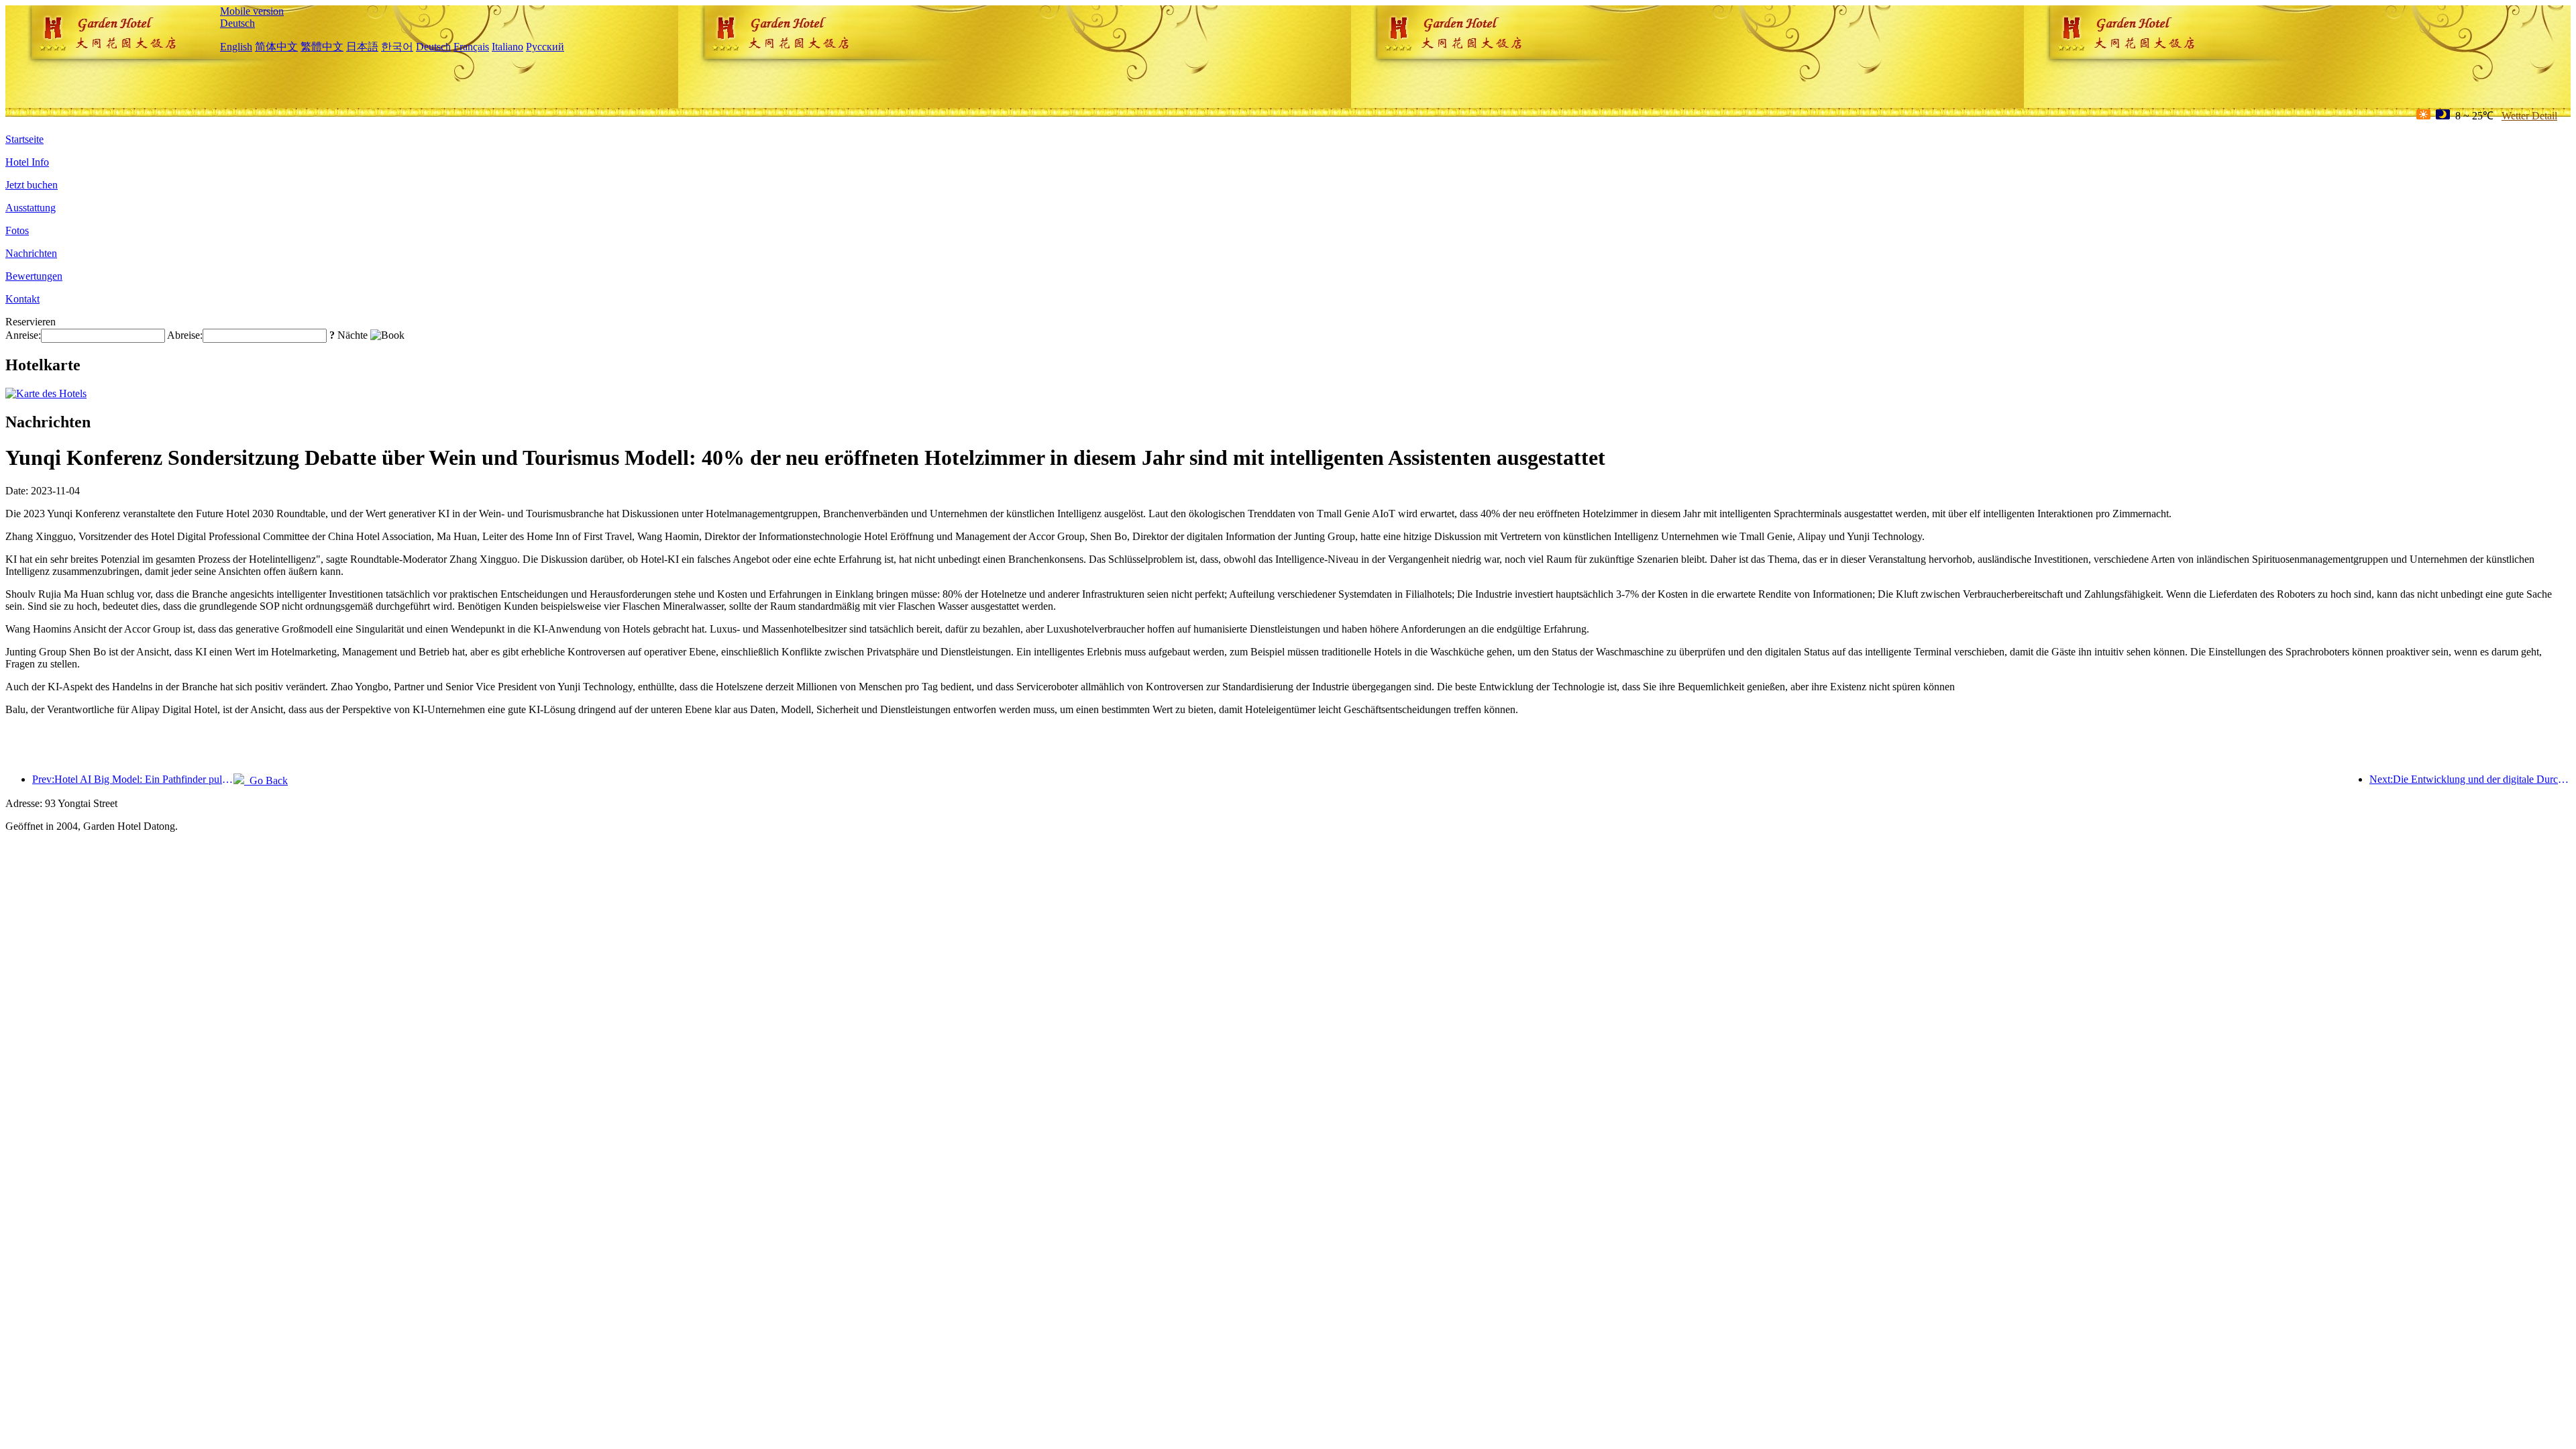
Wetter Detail (2529, 116)
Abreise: (185, 335)
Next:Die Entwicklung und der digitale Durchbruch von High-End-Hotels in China (2470, 779)
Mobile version (252, 11)
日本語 (362, 47)
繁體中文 (322, 47)
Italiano (507, 47)
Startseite (24, 139)
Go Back (266, 781)
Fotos (17, 230)
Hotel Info (27, 162)
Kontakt (22, 299)
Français (471, 47)
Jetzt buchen (32, 185)
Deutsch (237, 23)
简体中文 (276, 47)
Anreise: (23, 335)
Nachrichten (31, 253)
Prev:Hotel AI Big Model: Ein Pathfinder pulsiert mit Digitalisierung (133, 779)
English (236, 47)
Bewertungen (34, 276)
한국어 (397, 47)
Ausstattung (31, 208)
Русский (545, 47)
